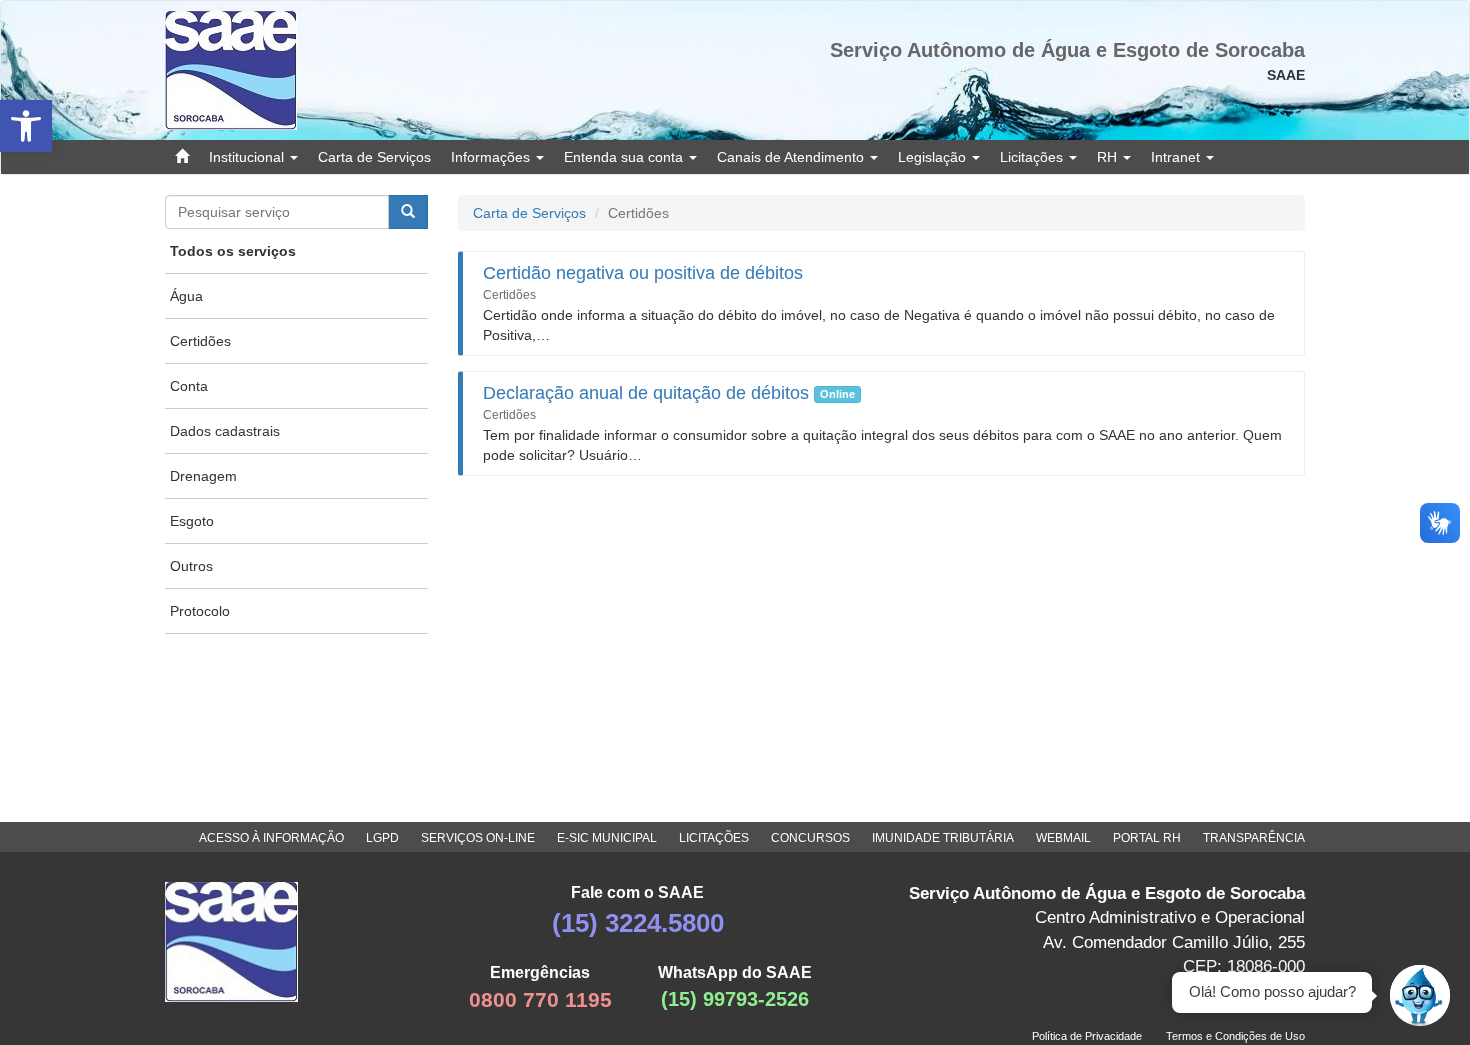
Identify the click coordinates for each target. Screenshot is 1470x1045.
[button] (26, 126)
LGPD (382, 838)
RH (1109, 157)
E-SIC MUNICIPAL (607, 838)
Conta (189, 386)
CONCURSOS (810, 838)
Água (186, 296)
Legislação (934, 157)
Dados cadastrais (225, 431)
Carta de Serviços (374, 157)
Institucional (248, 157)
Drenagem (203, 476)
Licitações (1033, 157)
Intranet (1177, 157)
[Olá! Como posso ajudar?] (1420, 995)
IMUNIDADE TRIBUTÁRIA (943, 838)
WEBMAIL (1063, 838)
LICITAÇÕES (714, 838)
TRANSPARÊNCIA (1254, 838)
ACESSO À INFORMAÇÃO (271, 838)
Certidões (200, 341)
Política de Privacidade (1087, 1036)
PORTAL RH (1147, 838)
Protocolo (200, 611)
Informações (492, 157)
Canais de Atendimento (792, 157)
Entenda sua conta (625, 157)
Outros (191, 566)
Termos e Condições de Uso (1235, 1036)
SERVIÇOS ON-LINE (478, 838)
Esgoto (192, 521)
